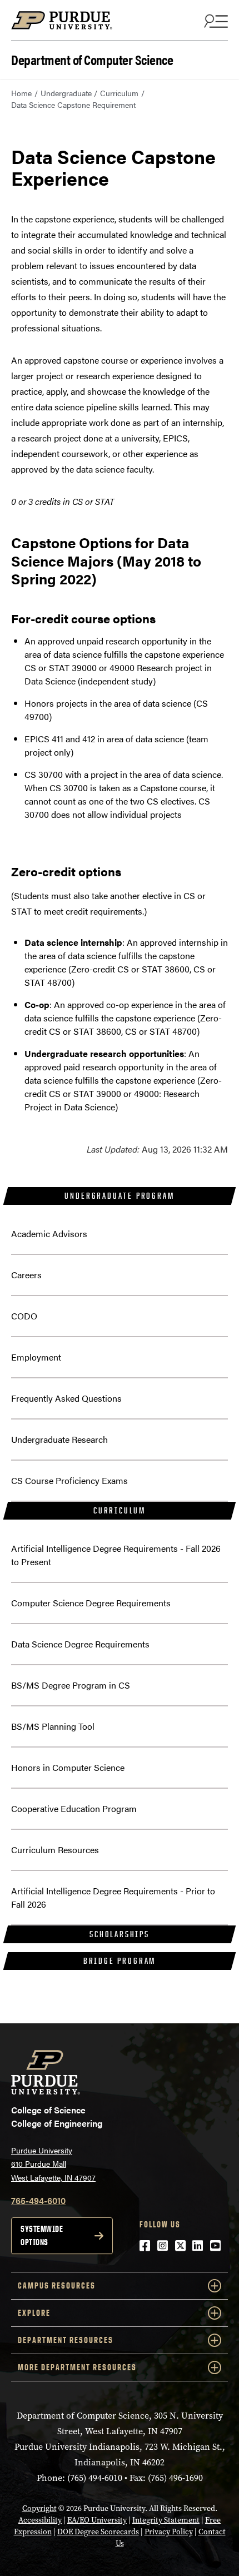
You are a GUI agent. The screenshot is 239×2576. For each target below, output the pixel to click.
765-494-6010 (38, 2200)
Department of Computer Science (92, 59)
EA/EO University (97, 2520)
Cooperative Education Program (74, 1808)
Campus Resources (57, 2285)
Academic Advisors (49, 1234)
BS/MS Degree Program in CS (71, 1685)
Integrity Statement (166, 2520)
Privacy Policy (169, 2532)
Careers (26, 1275)
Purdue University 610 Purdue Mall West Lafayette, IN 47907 (53, 2164)
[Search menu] (215, 21)
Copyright (39, 2508)
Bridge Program (120, 1961)
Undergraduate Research (59, 1439)
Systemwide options (42, 2235)
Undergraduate (66, 93)
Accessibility (40, 2520)
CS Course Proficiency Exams (69, 1480)
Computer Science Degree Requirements (91, 1603)
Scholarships (120, 1934)
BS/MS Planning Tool (53, 1726)
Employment (36, 1357)
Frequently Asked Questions (66, 1398)
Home (21, 93)
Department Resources (66, 2340)
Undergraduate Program (119, 1196)
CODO (24, 1316)
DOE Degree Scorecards (98, 2532)
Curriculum (119, 93)
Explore (34, 2313)
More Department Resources (77, 2367)
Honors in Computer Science (68, 1767)
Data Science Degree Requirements (80, 1644)
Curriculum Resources (55, 1850)
